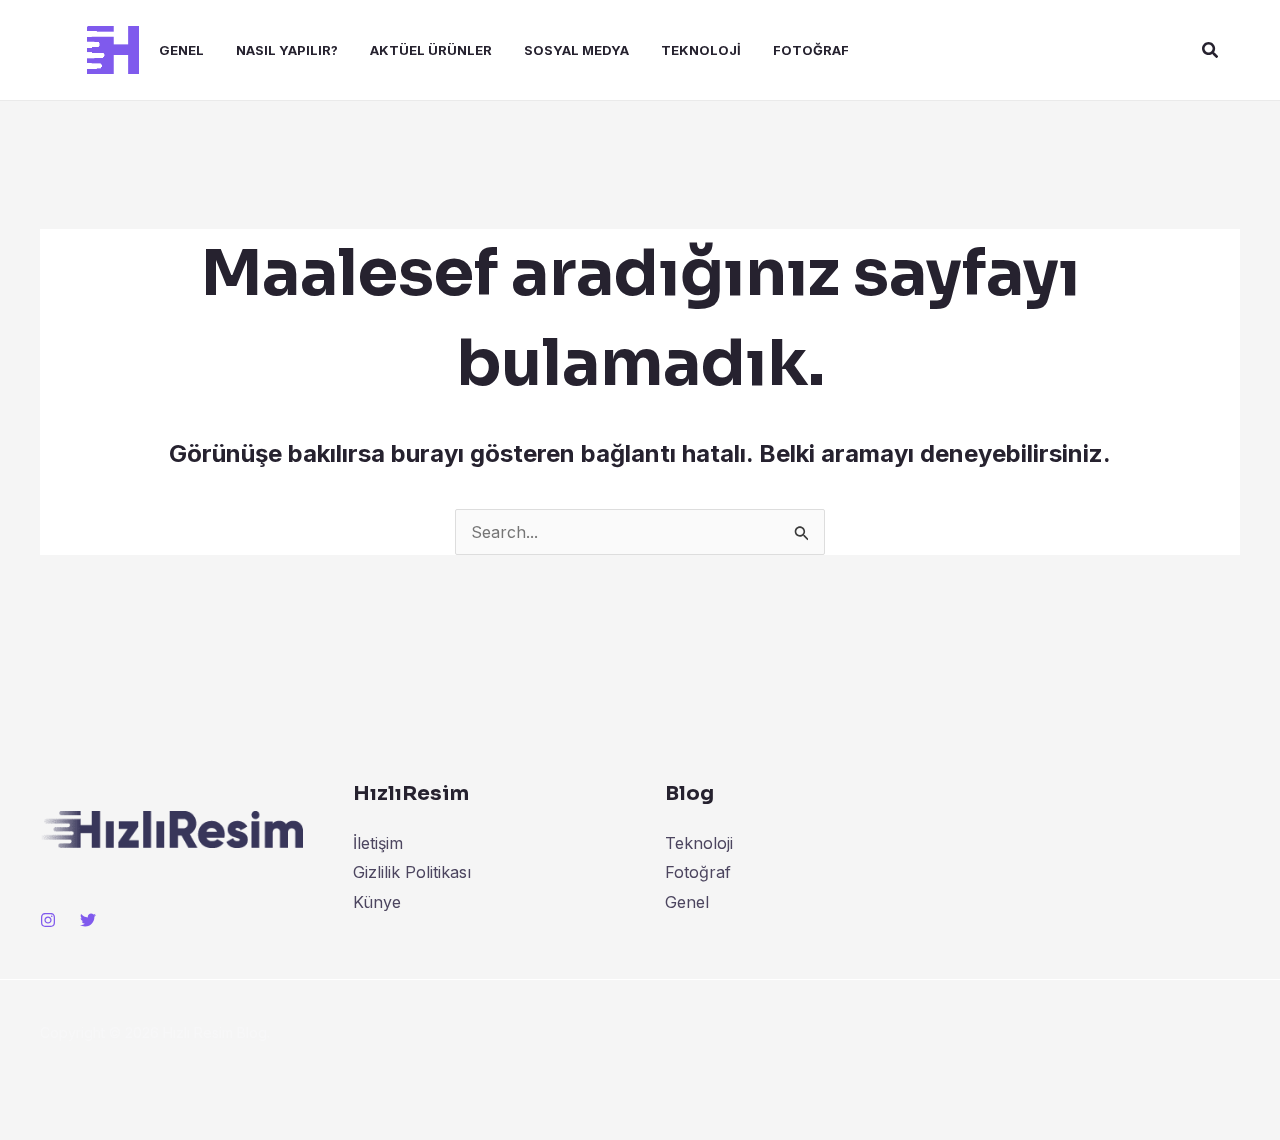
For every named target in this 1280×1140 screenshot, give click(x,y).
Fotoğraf (811, 50)
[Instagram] (48, 920)
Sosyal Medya (576, 50)
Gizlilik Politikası (412, 872)
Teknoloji (701, 50)
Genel (181, 50)
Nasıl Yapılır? (287, 50)
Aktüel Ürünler (431, 50)
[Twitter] (88, 920)
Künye (377, 902)
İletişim (378, 843)
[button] (1211, 50)
